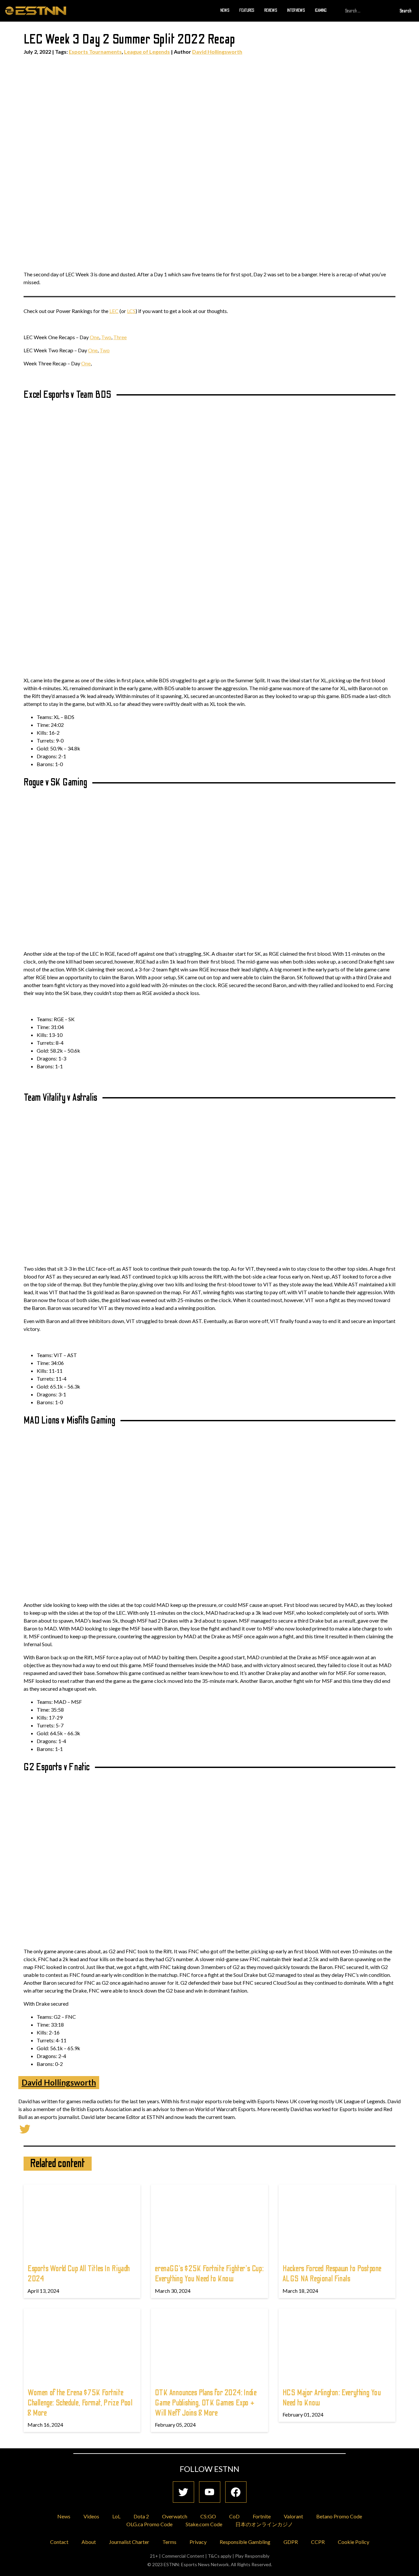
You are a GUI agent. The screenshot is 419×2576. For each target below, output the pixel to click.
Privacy (198, 2542)
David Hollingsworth (217, 52)
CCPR (318, 2542)
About (89, 2542)
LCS (131, 311)
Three (120, 337)
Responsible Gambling (245, 2542)
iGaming (321, 10)
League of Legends (147, 52)
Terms (169, 2542)
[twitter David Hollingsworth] (25, 2128)
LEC (114, 311)
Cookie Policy (354, 2542)
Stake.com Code (204, 2524)
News (225, 10)
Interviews (296, 10)
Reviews (271, 10)
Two (106, 337)
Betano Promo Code (339, 2516)
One (94, 337)
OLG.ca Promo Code (149, 2524)
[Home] (36, 10)
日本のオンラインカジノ (264, 2524)
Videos (91, 2516)
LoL (116, 2516)
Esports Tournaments (95, 52)
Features (247, 10)
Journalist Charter (129, 2542)
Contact (59, 2542)
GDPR (291, 2542)
